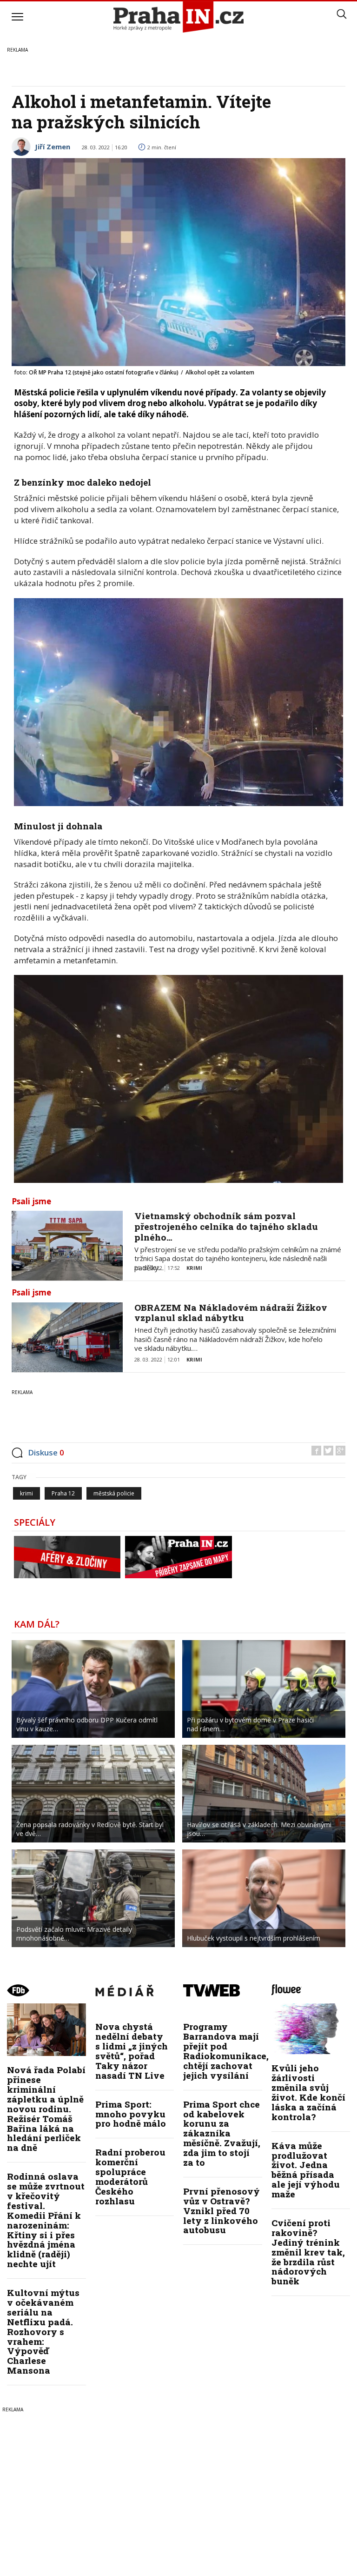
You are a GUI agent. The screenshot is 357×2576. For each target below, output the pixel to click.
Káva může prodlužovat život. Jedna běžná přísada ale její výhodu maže (306, 2170)
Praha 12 (63, 1493)
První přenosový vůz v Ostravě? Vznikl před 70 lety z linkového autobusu (221, 2211)
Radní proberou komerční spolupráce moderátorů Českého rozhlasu (130, 2176)
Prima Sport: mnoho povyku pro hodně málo (131, 2114)
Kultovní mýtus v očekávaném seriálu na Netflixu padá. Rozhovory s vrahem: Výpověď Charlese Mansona (43, 2331)
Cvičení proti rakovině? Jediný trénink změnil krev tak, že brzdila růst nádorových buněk (308, 2252)
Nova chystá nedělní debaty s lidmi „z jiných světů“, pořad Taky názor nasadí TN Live (132, 2051)
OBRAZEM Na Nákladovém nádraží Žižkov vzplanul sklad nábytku (231, 1313)
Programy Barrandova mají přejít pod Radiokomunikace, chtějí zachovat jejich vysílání (226, 2051)
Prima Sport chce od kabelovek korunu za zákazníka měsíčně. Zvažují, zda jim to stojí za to (222, 2133)
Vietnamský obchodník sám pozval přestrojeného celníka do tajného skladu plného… (226, 1226)
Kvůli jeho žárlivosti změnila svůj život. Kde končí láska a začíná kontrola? (308, 2092)
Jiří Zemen (53, 147)
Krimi (194, 1268)
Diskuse (46, 1452)
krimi (26, 1493)
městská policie (114, 1493)
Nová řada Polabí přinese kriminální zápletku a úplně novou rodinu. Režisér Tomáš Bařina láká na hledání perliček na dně (46, 2109)
